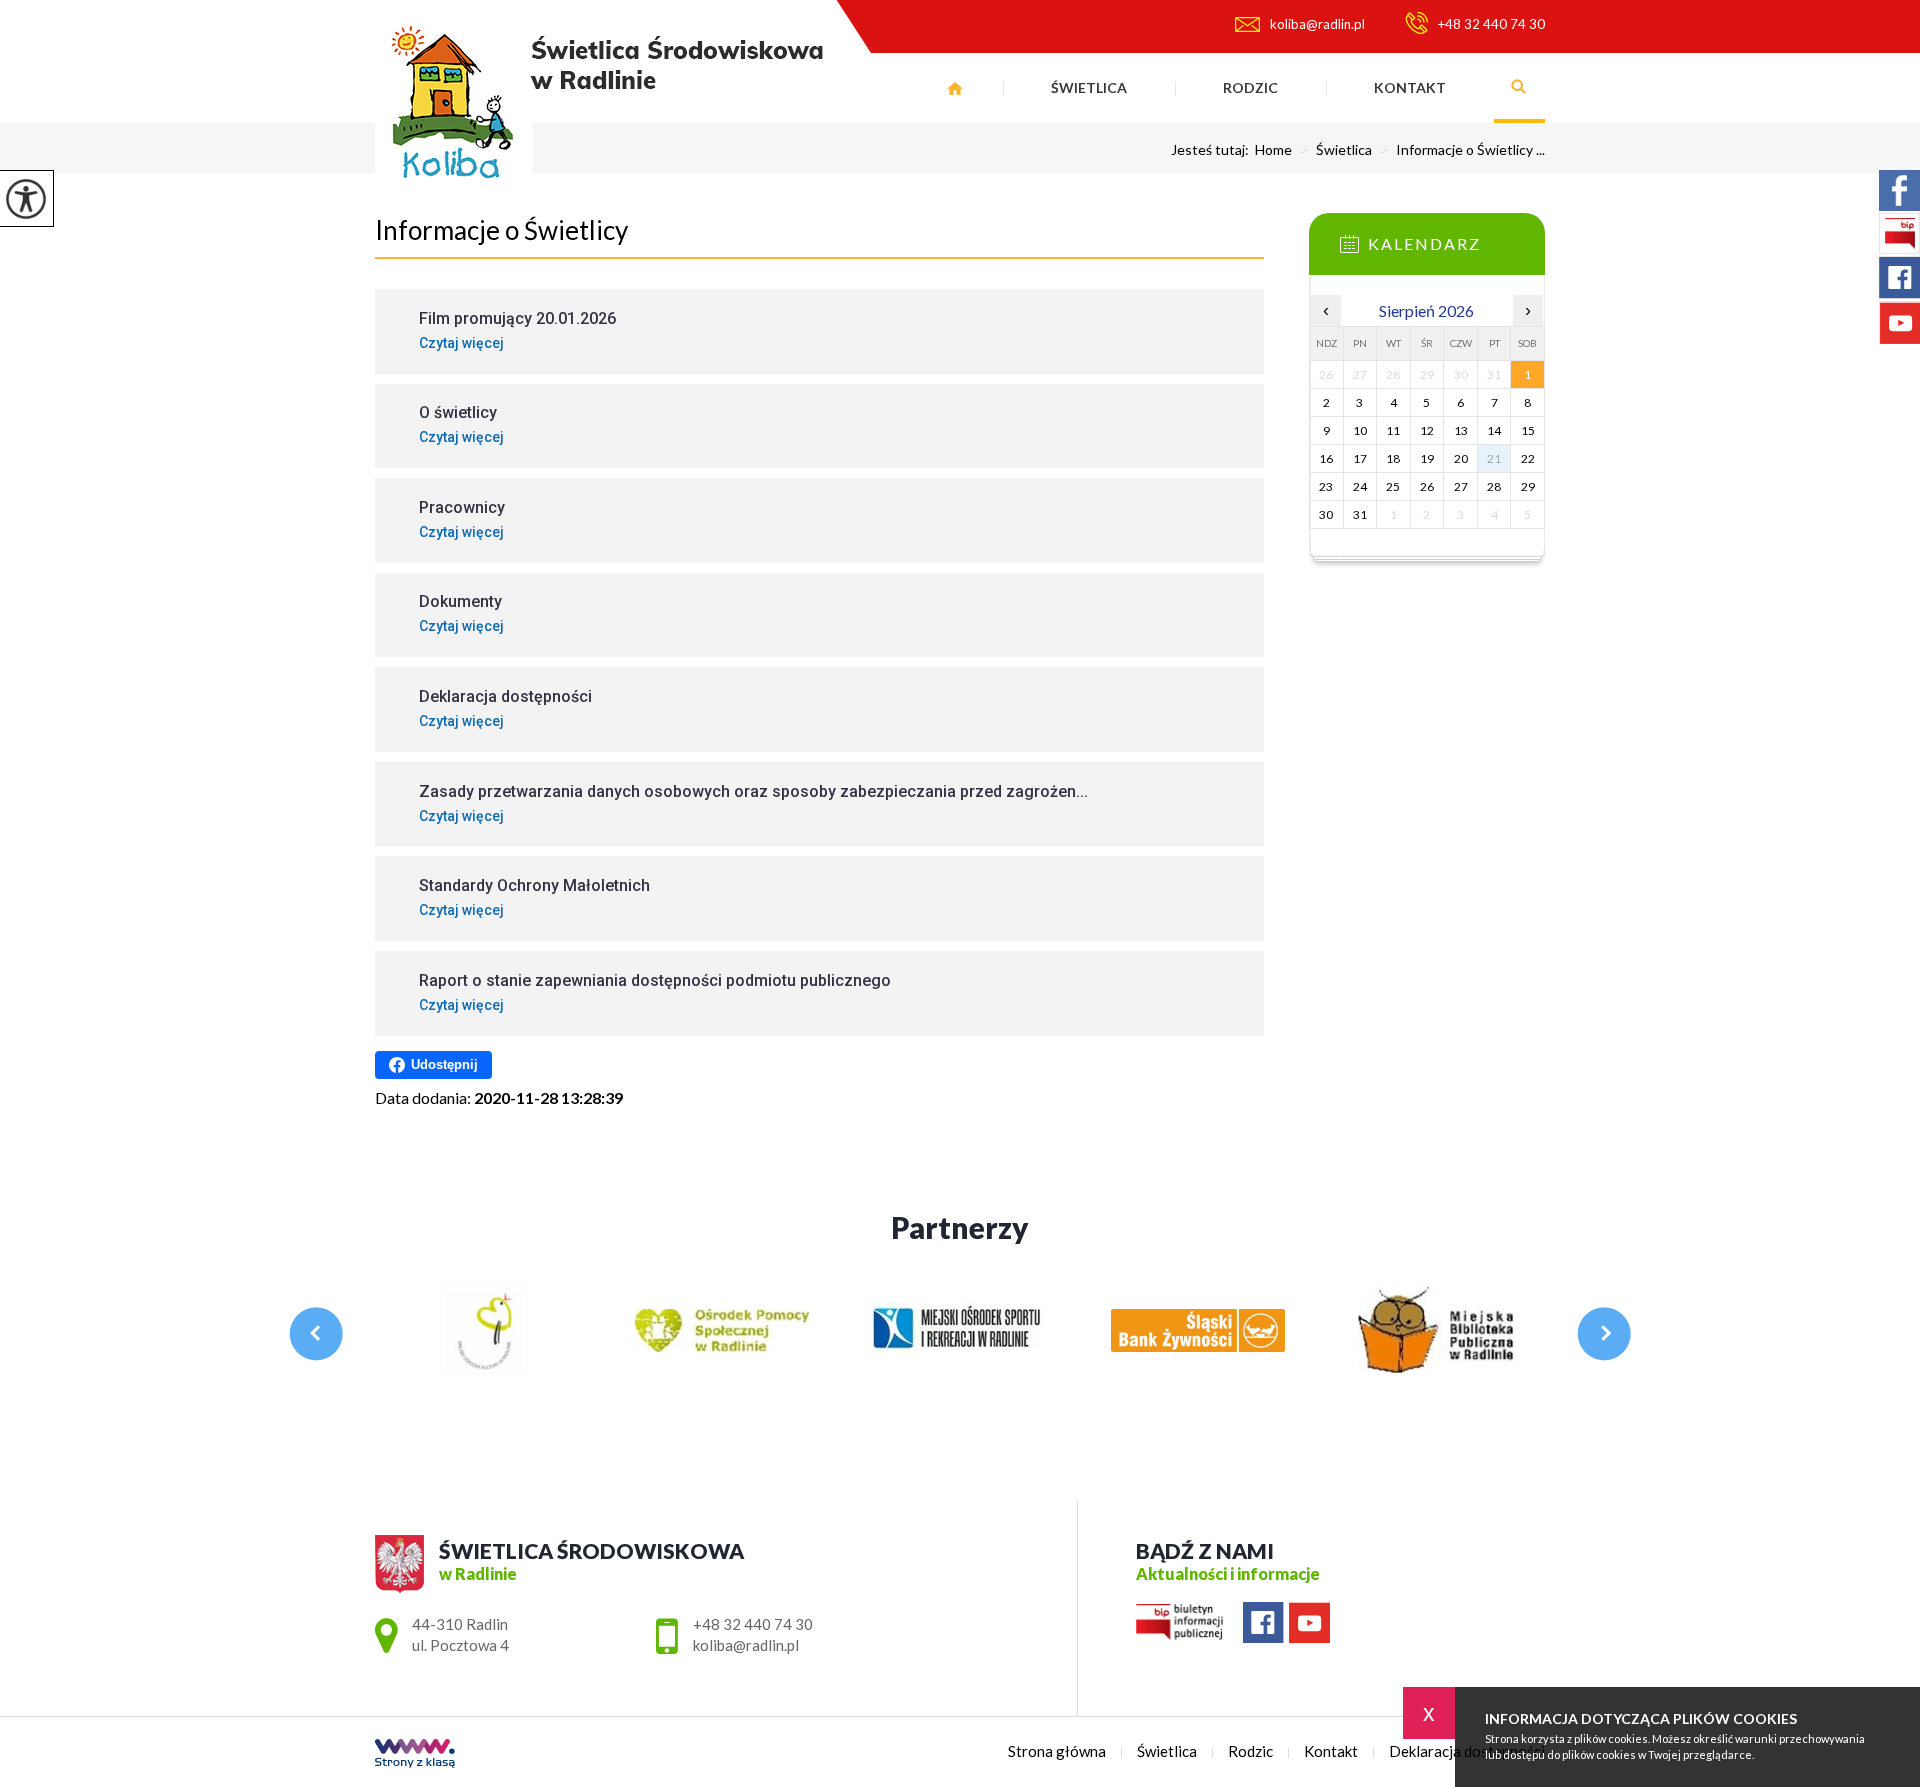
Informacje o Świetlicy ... (1462, 150)
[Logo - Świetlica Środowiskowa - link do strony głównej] (599, 109)
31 (1360, 514)
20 (1461, 458)
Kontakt (1410, 87)
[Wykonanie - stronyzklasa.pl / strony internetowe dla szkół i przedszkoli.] (415, 1755)
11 (1393, 430)
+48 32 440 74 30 (1491, 24)
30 (1326, 514)
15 (1528, 430)
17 (1360, 458)
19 (1427, 458)
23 (1326, 486)
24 (1360, 486)
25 (1393, 486)
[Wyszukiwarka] (1519, 88)
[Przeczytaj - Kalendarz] (1457, 250)
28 (1494, 486)
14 (1494, 430)
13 (1461, 430)
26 (1427, 486)
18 (1393, 458)
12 (1427, 430)
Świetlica (1089, 87)
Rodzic (1250, 87)
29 (1528, 486)
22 (1528, 458)
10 (1360, 430)
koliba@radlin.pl (1317, 24)
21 (1494, 458)
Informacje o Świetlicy (501, 230)
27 (1461, 486)
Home (1273, 150)
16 (1326, 458)
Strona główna (955, 88)
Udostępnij (444, 1064)
